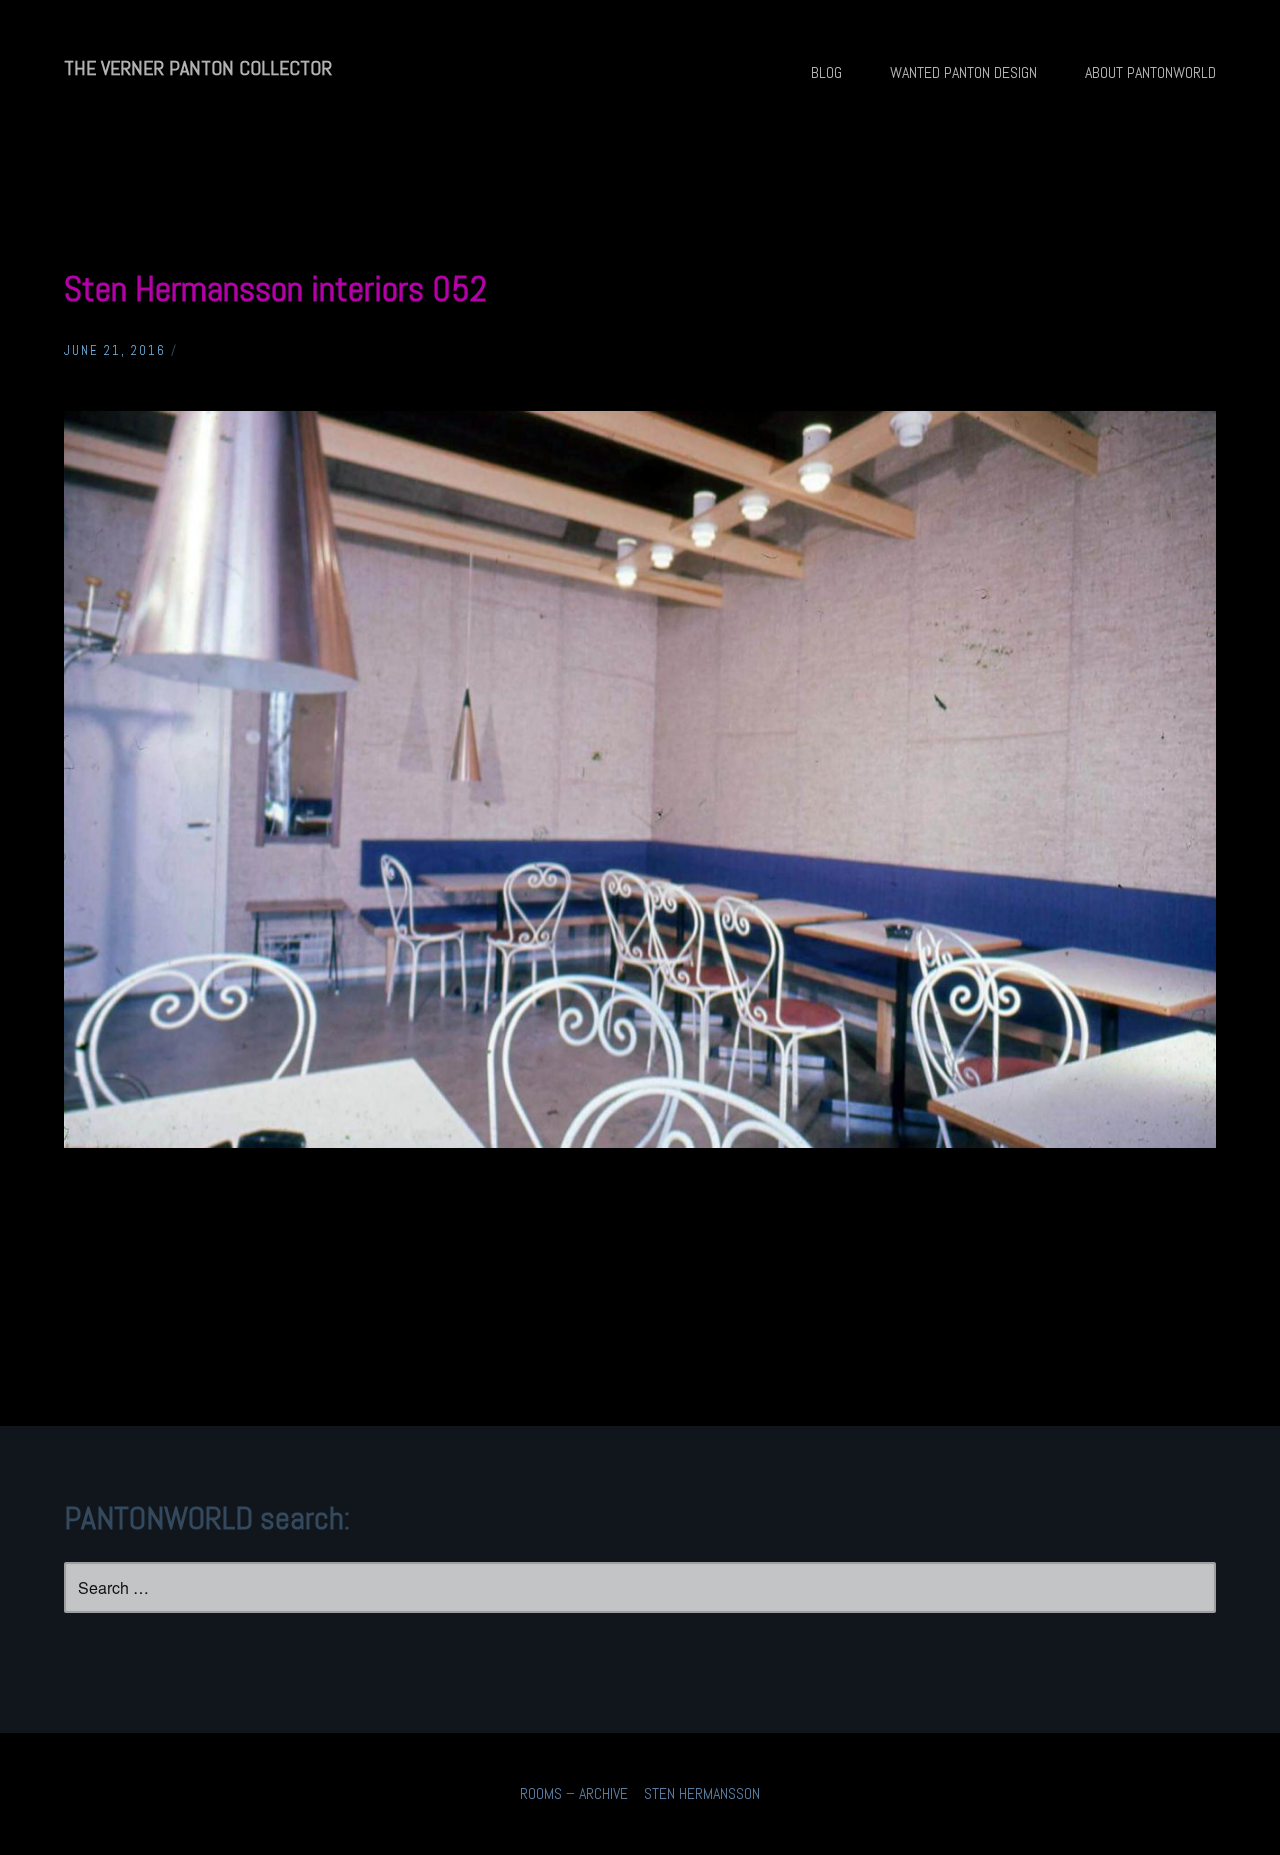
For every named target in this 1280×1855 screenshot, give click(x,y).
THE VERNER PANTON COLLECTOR (198, 68)
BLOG (826, 72)
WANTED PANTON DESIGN (963, 72)
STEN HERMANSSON (702, 1793)
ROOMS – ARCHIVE (574, 1793)
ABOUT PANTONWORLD (1150, 72)
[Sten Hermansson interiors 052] (640, 1142)
